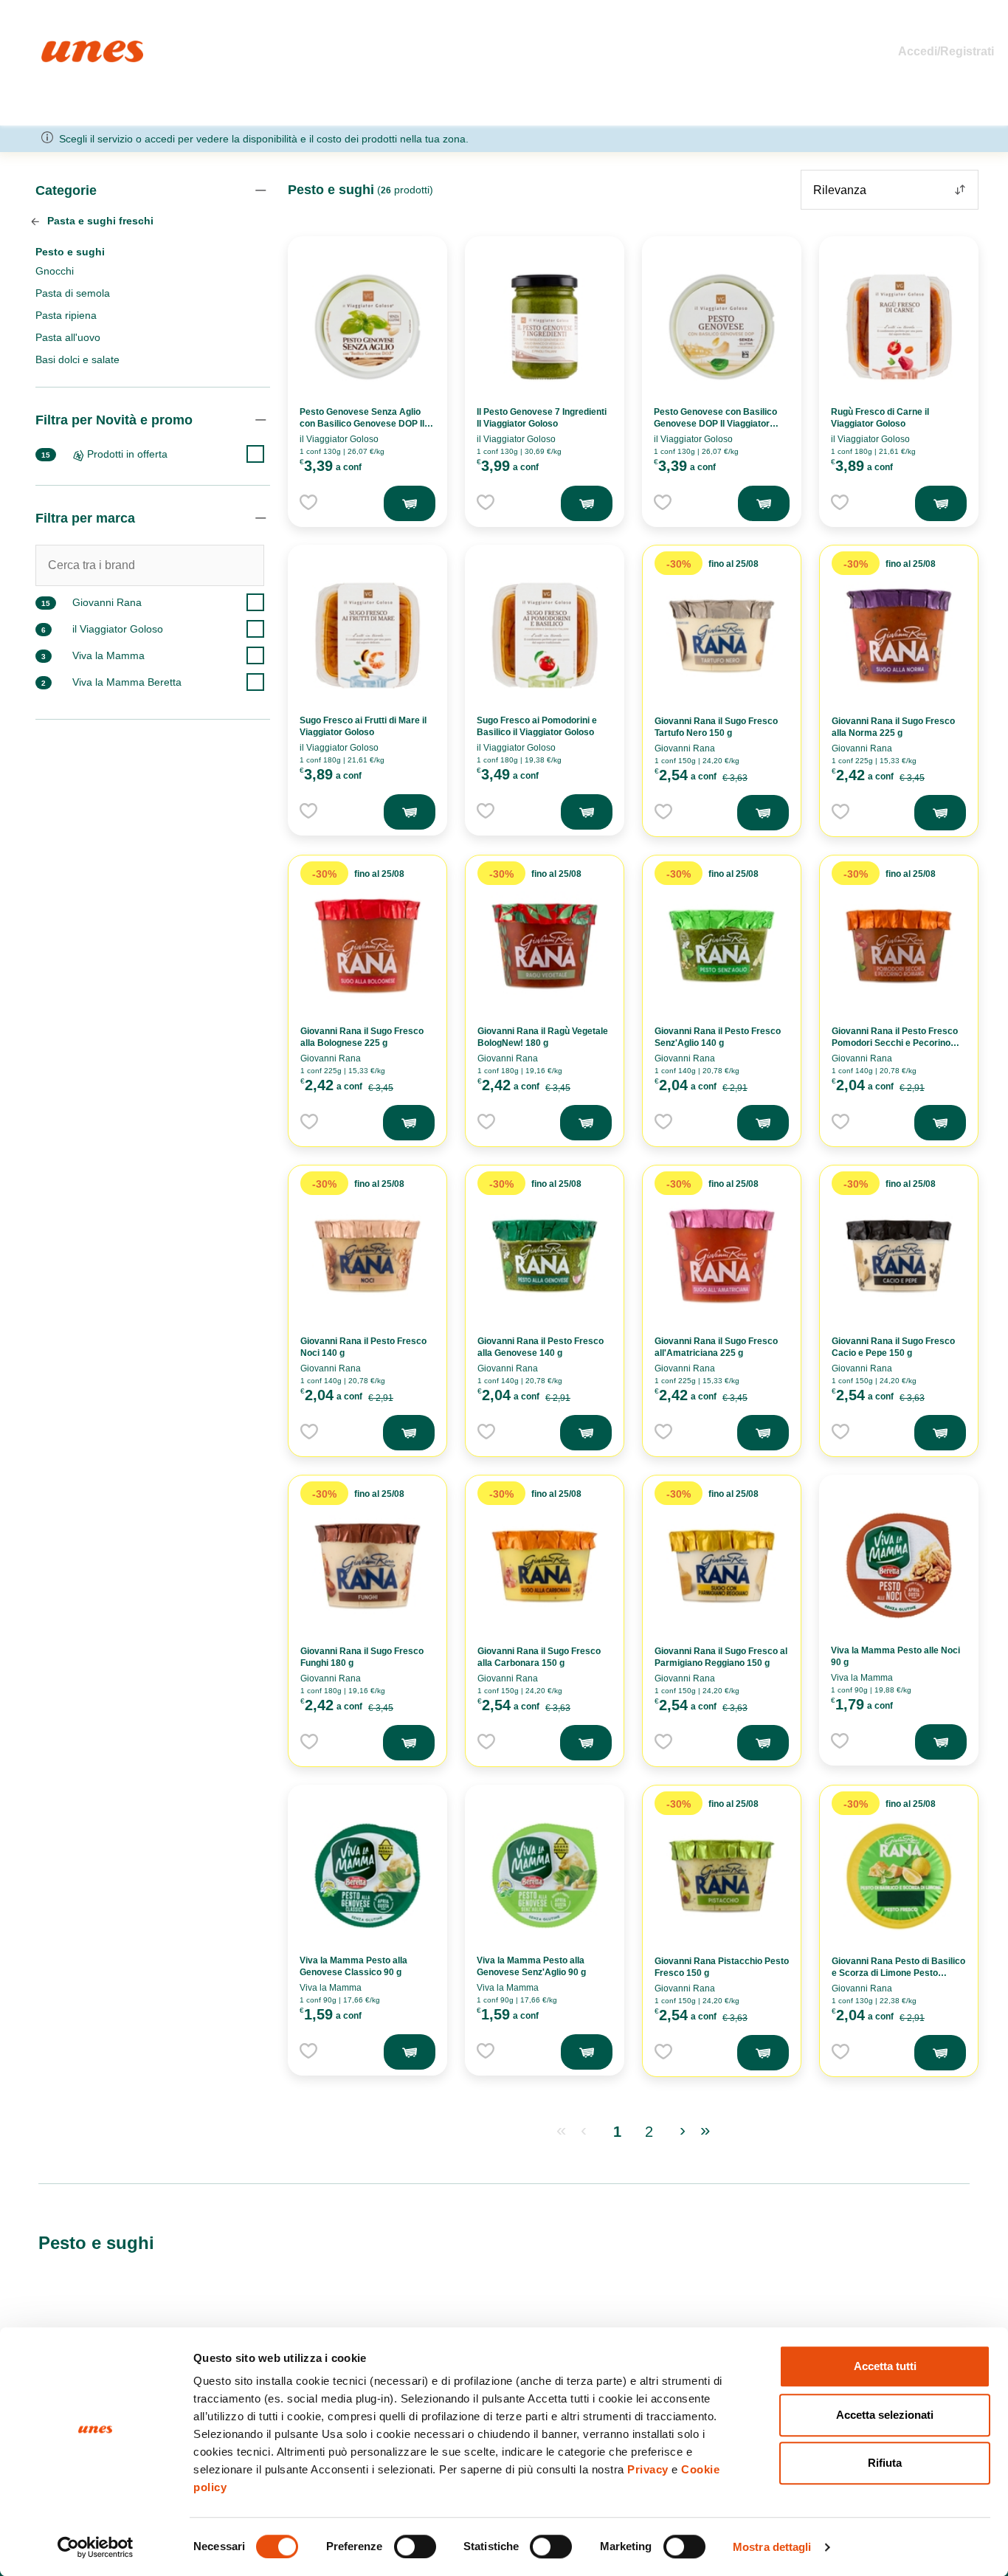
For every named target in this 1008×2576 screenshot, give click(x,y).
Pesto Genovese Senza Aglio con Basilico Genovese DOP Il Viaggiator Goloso (362, 424)
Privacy (648, 2469)
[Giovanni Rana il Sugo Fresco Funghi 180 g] (367, 1566)
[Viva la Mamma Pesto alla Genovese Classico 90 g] (367, 1876)
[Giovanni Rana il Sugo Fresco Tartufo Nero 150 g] (722, 636)
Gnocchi (55, 271)
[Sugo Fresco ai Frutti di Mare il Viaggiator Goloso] (367, 636)
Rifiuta (885, 2463)
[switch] (415, 2546)
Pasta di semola (73, 293)
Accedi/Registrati (946, 51)
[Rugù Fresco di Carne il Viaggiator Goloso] (899, 327)
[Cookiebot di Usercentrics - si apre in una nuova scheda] (96, 2547)
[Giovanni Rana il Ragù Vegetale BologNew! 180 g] (545, 946)
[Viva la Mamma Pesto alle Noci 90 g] (899, 1566)
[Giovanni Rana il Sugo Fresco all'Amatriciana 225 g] (722, 1256)
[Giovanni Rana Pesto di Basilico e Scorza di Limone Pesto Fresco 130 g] (899, 1876)
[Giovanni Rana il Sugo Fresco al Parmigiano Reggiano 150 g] (722, 1566)
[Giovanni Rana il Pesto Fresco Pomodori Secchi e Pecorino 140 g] (899, 946)
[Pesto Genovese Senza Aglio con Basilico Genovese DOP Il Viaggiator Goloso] (367, 327)
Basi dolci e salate (77, 359)
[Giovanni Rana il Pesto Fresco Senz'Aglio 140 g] (722, 946)
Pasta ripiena (66, 315)
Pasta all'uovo (68, 337)
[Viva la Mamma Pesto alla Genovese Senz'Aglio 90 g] (545, 1876)
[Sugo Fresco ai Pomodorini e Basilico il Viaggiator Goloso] (545, 636)
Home (57, 47)
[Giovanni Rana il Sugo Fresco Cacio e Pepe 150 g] (899, 1256)
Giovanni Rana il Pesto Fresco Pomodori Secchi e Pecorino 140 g (895, 1043)
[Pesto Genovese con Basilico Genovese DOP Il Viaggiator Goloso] (722, 327)
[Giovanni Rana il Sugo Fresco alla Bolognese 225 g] (367, 946)
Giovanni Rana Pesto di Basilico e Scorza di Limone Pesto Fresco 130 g (898, 1973)
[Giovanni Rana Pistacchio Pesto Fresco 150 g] (722, 1876)
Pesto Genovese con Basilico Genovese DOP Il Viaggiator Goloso (715, 424)
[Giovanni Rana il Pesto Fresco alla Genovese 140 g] (545, 1256)
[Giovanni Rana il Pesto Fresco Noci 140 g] (367, 1256)
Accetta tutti (885, 2366)
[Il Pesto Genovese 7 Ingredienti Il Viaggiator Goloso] (545, 327)
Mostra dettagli (772, 2547)
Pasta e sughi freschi (99, 221)
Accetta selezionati (885, 2415)
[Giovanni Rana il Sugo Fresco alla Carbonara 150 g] (545, 1566)
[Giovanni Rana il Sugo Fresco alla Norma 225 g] (899, 636)
